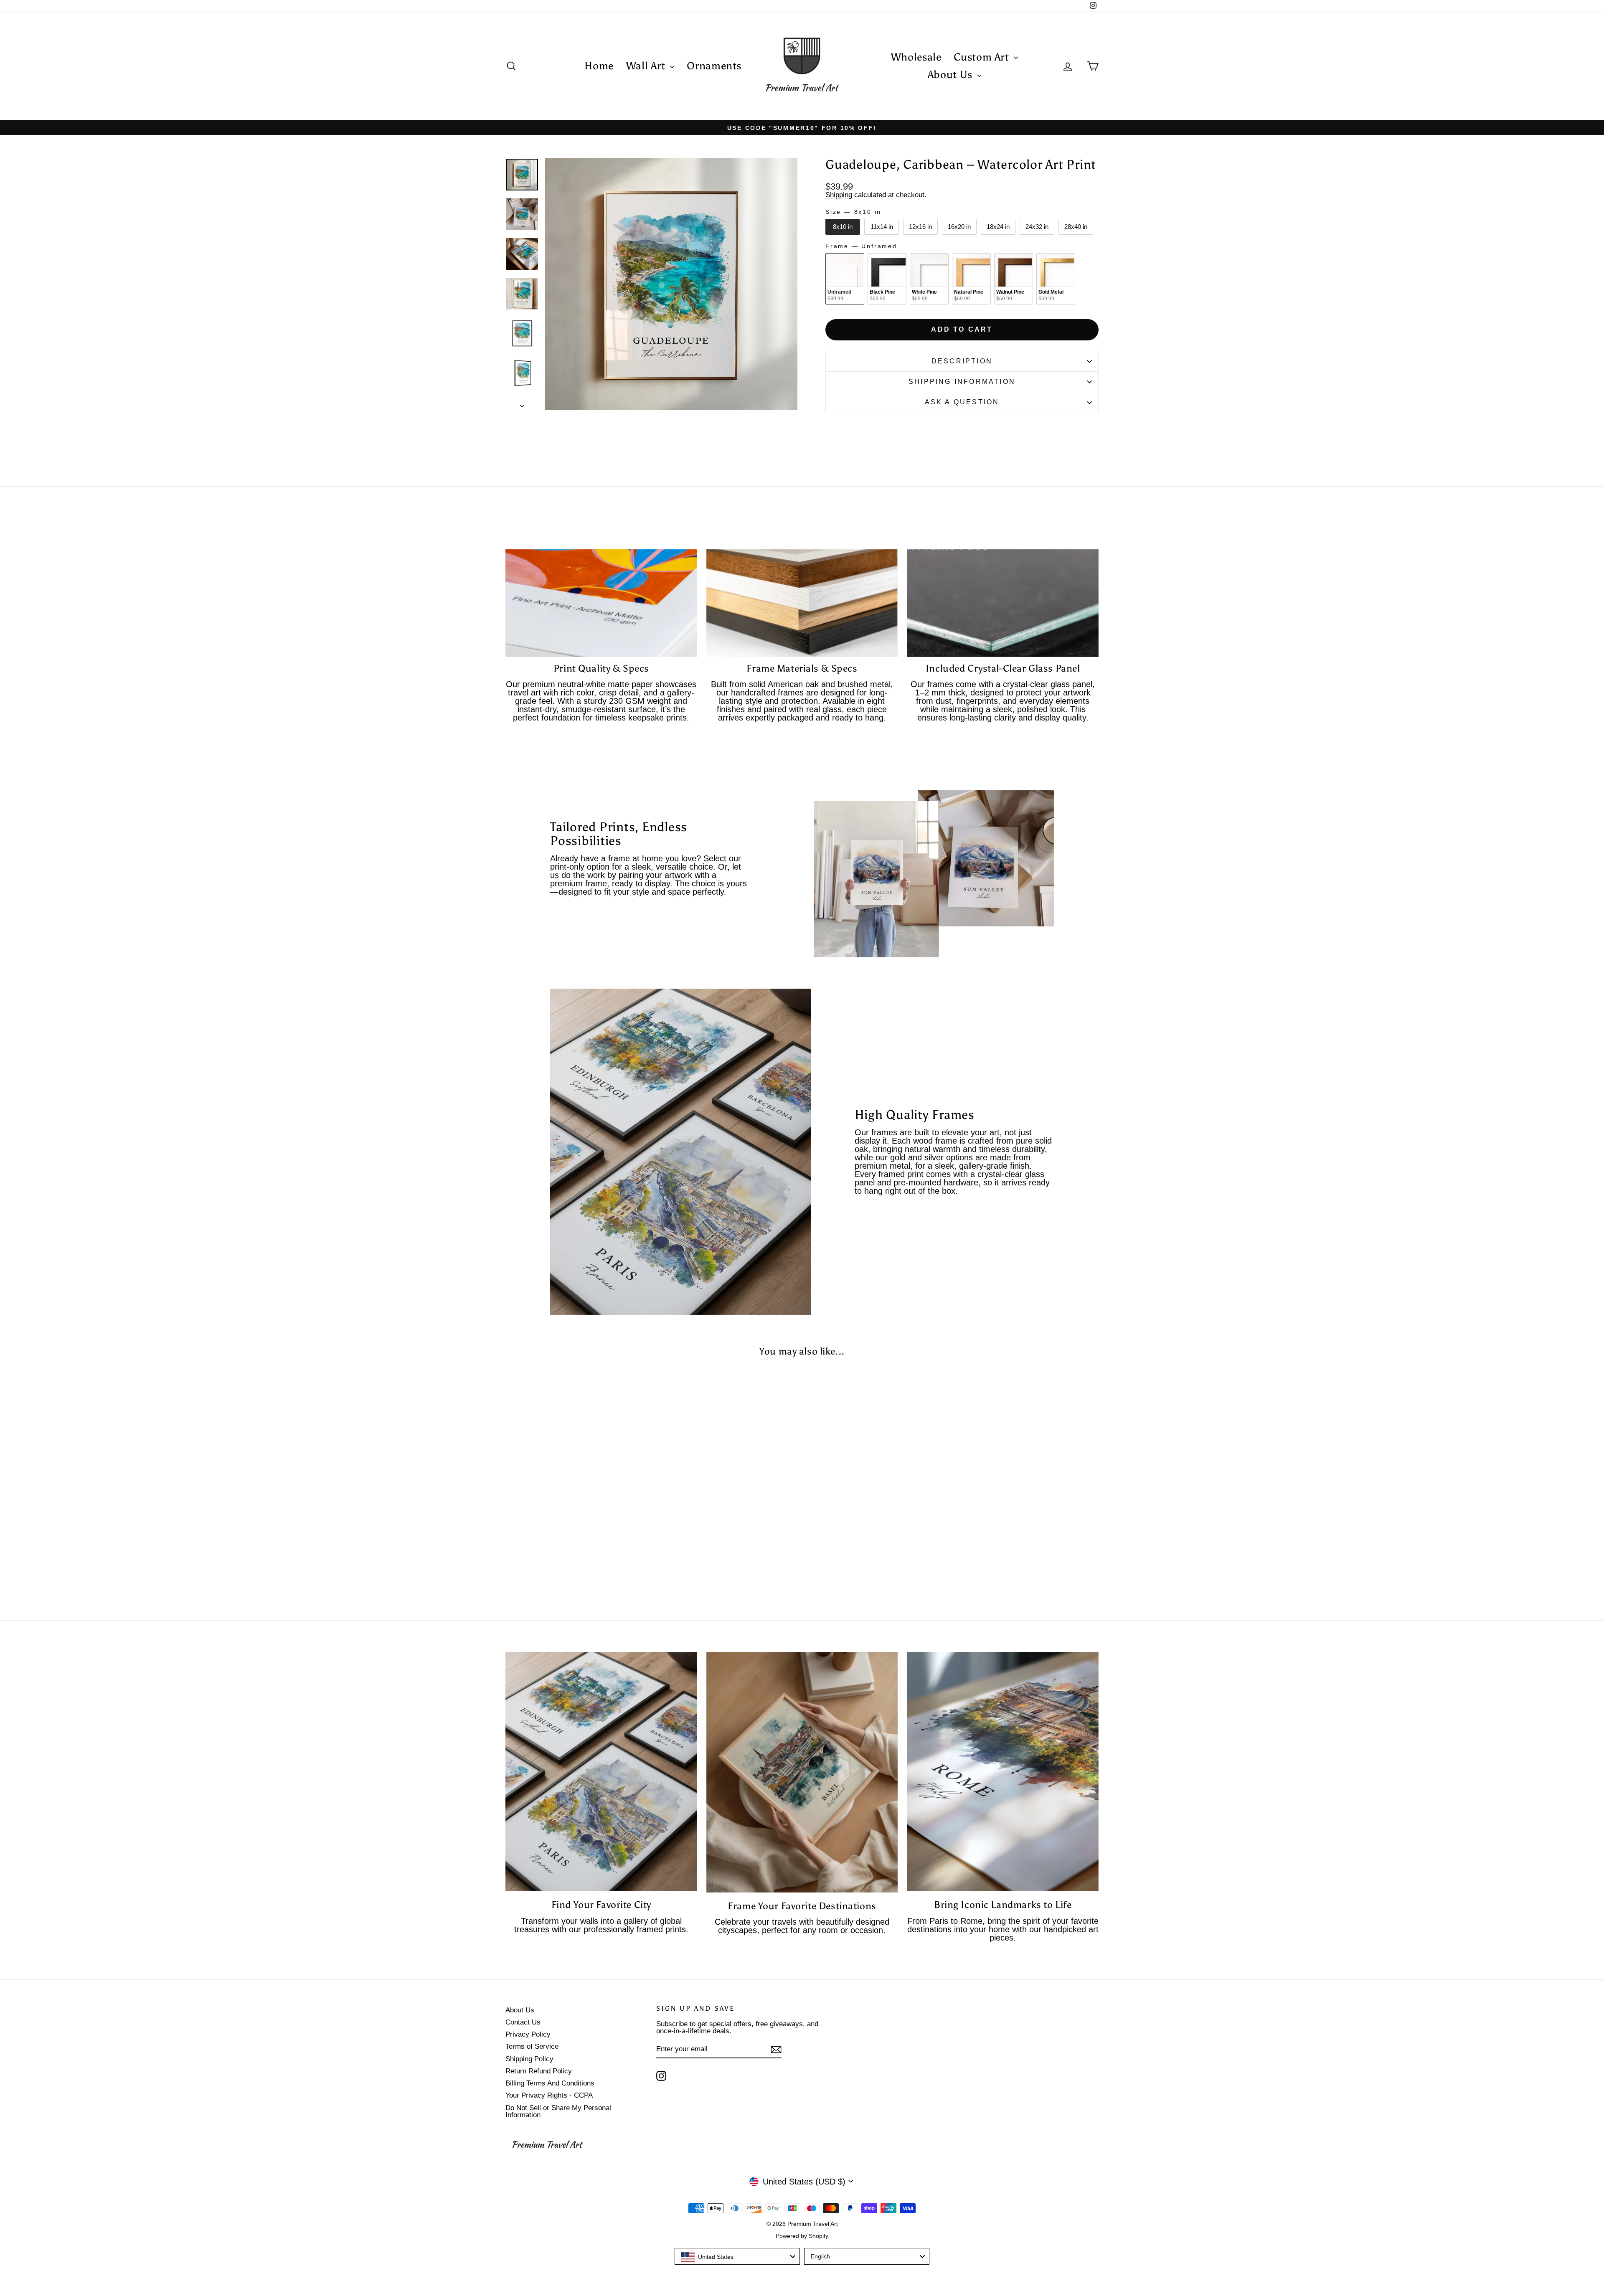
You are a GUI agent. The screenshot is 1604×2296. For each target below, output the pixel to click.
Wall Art (647, 66)
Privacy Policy (528, 2034)
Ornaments (714, 66)
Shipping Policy (529, 2059)
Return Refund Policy (539, 2071)
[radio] (843, 227)
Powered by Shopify (802, 2236)
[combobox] (737, 2256)
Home (599, 66)
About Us (952, 75)
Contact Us (523, 2022)
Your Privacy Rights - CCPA (549, 2095)
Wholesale (916, 57)
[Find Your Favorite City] (601, 1772)
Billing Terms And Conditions (550, 2083)
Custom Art (983, 57)
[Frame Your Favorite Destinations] (802, 1772)
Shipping (839, 195)
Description (962, 361)
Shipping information (962, 382)
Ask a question (962, 402)
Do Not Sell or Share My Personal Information (558, 2111)
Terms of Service (532, 2046)
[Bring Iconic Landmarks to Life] (1003, 1772)
